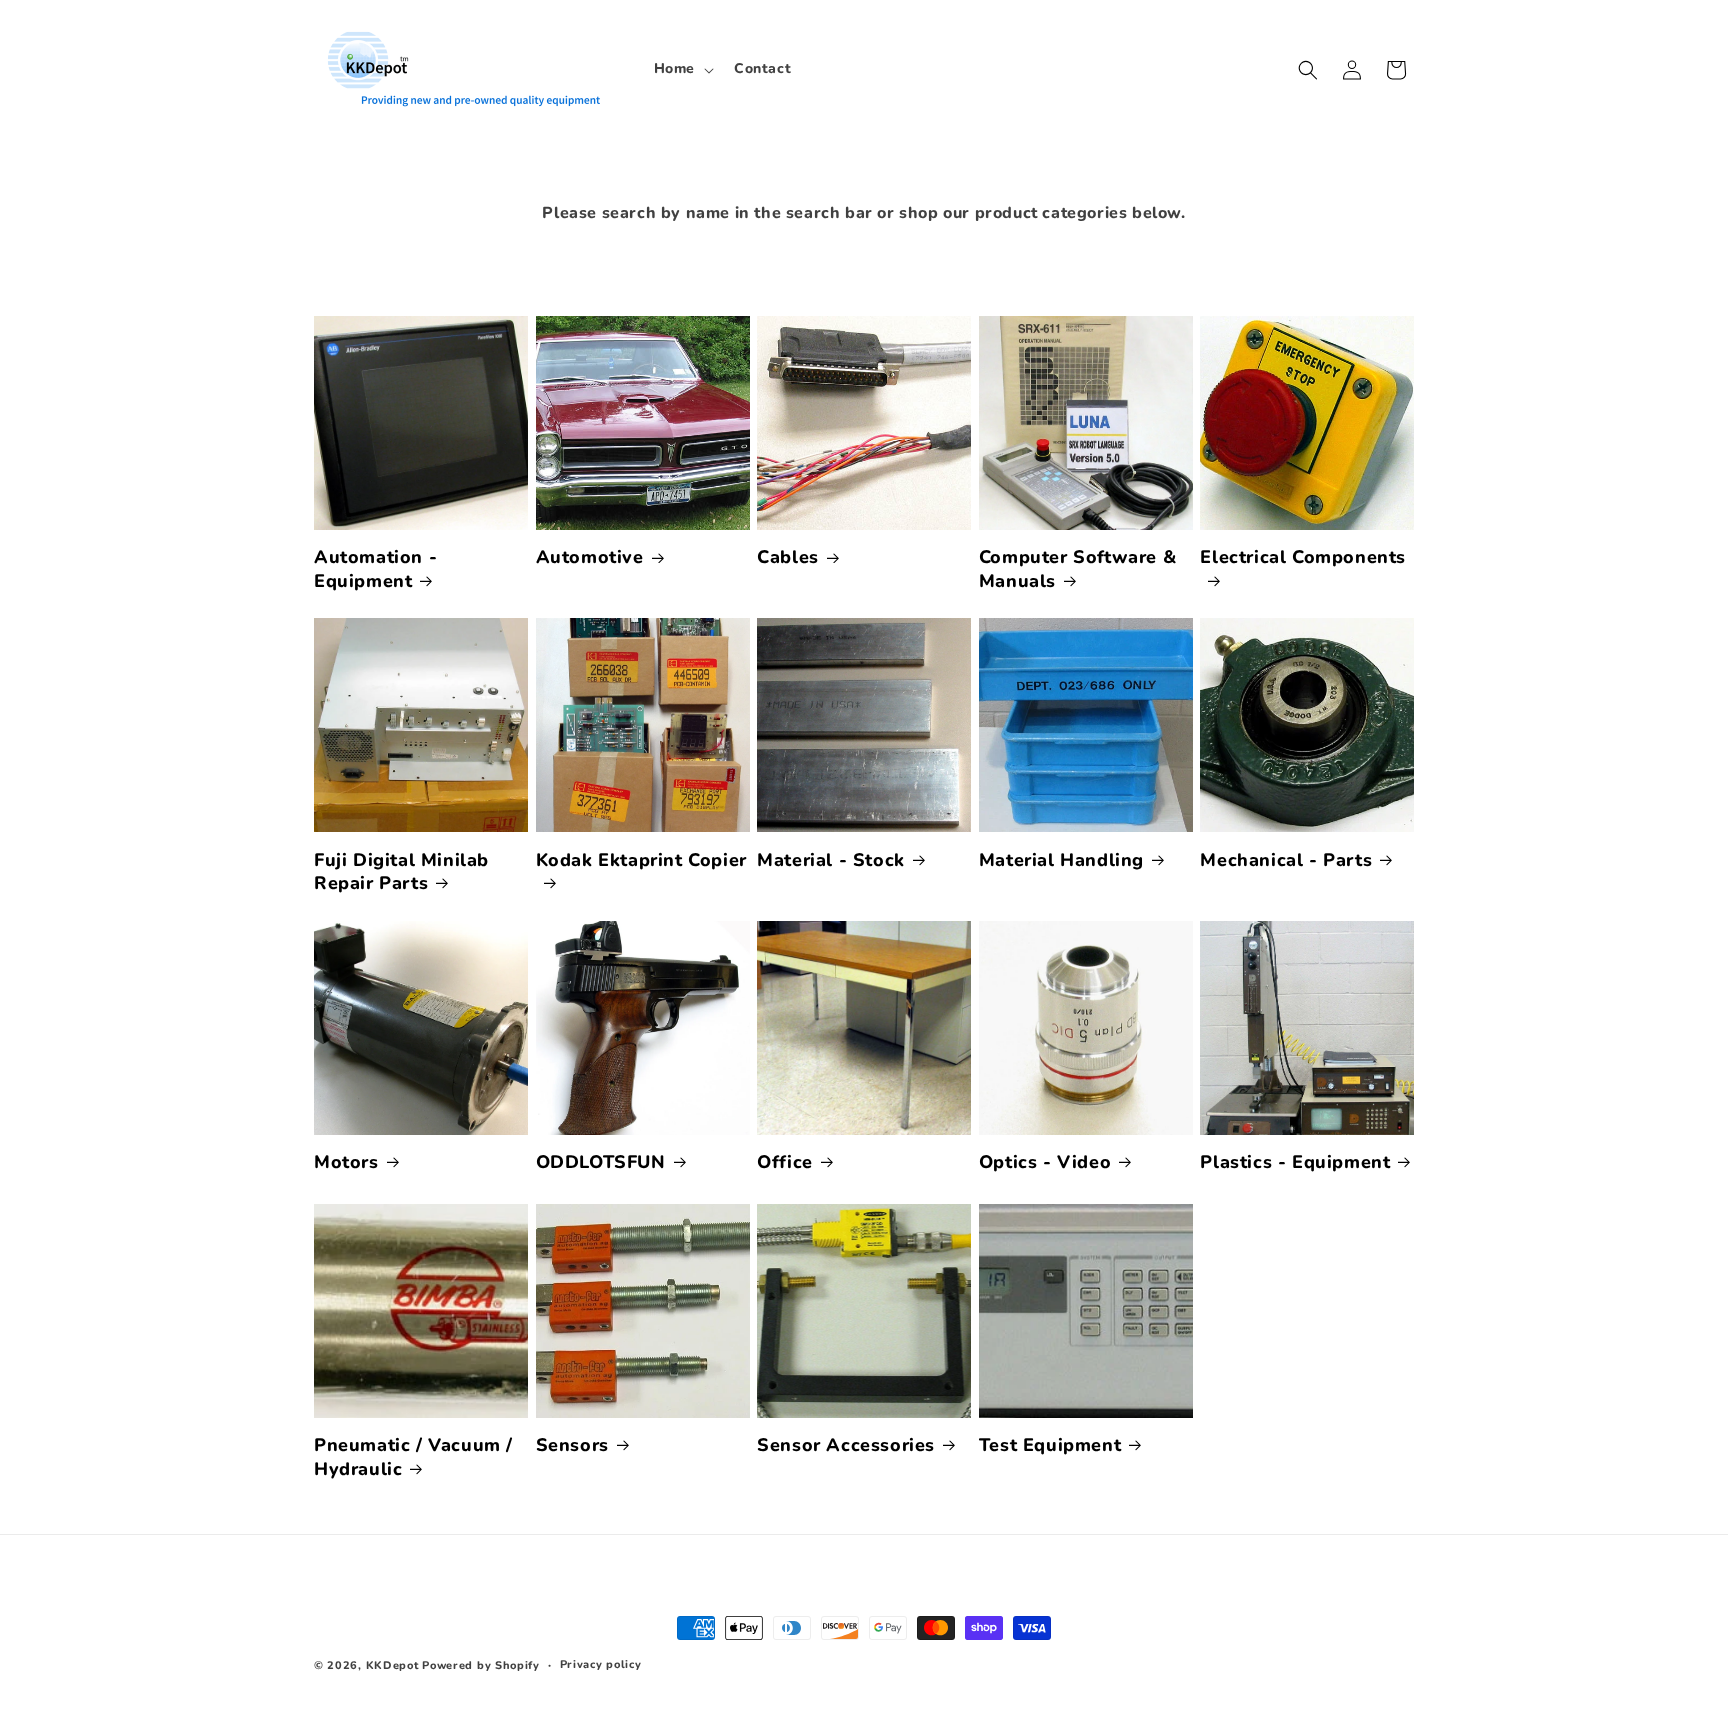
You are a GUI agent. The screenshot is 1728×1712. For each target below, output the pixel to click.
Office (785, 1162)
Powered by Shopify (481, 1665)
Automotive (590, 557)
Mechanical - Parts (1286, 860)
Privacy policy (601, 1664)
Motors (346, 1162)
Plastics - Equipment (1295, 1162)
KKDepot (392, 1665)
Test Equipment (1050, 1445)
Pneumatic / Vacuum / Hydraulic (413, 1457)
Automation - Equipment (375, 569)
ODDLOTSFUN (601, 1162)
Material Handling (1061, 860)
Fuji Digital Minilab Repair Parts (401, 872)
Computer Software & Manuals (1077, 569)
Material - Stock (831, 860)
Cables (788, 557)
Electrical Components (1303, 557)
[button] (682, 69)
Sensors (572, 1445)
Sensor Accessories (846, 1445)
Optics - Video (1045, 1162)
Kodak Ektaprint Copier (641, 860)
